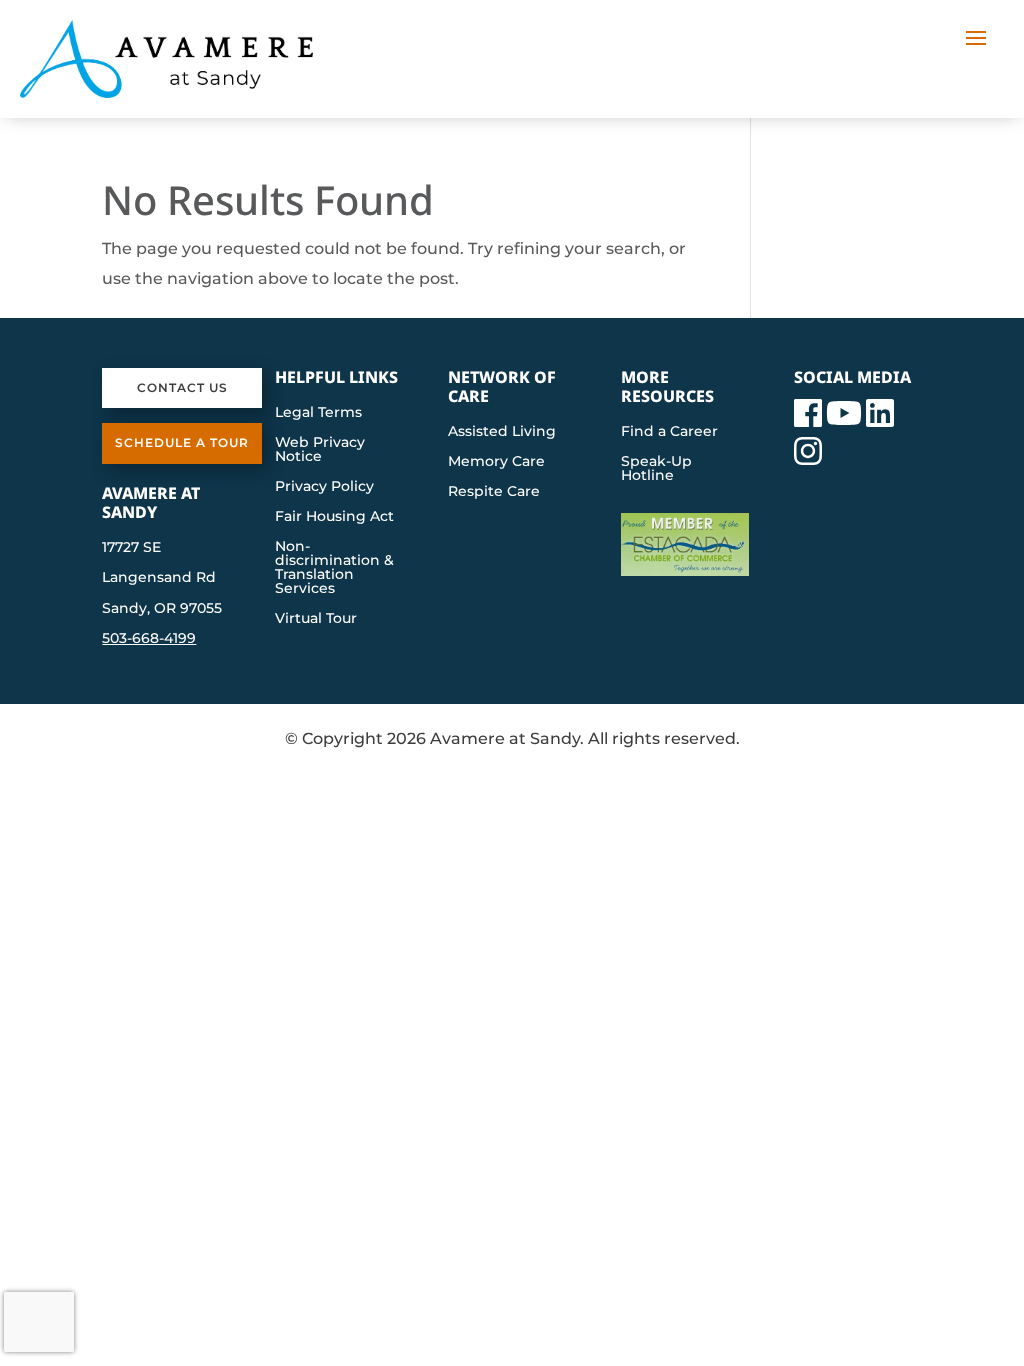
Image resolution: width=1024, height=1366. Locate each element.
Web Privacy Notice (320, 450)
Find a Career (669, 432)
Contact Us (182, 387)
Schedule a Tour (182, 442)
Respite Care (494, 492)
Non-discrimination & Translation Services (334, 568)
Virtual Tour (316, 619)
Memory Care (496, 462)
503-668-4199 (149, 638)
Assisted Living (502, 432)
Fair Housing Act (334, 517)
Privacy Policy (324, 487)
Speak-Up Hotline (656, 469)
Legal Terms (318, 413)
